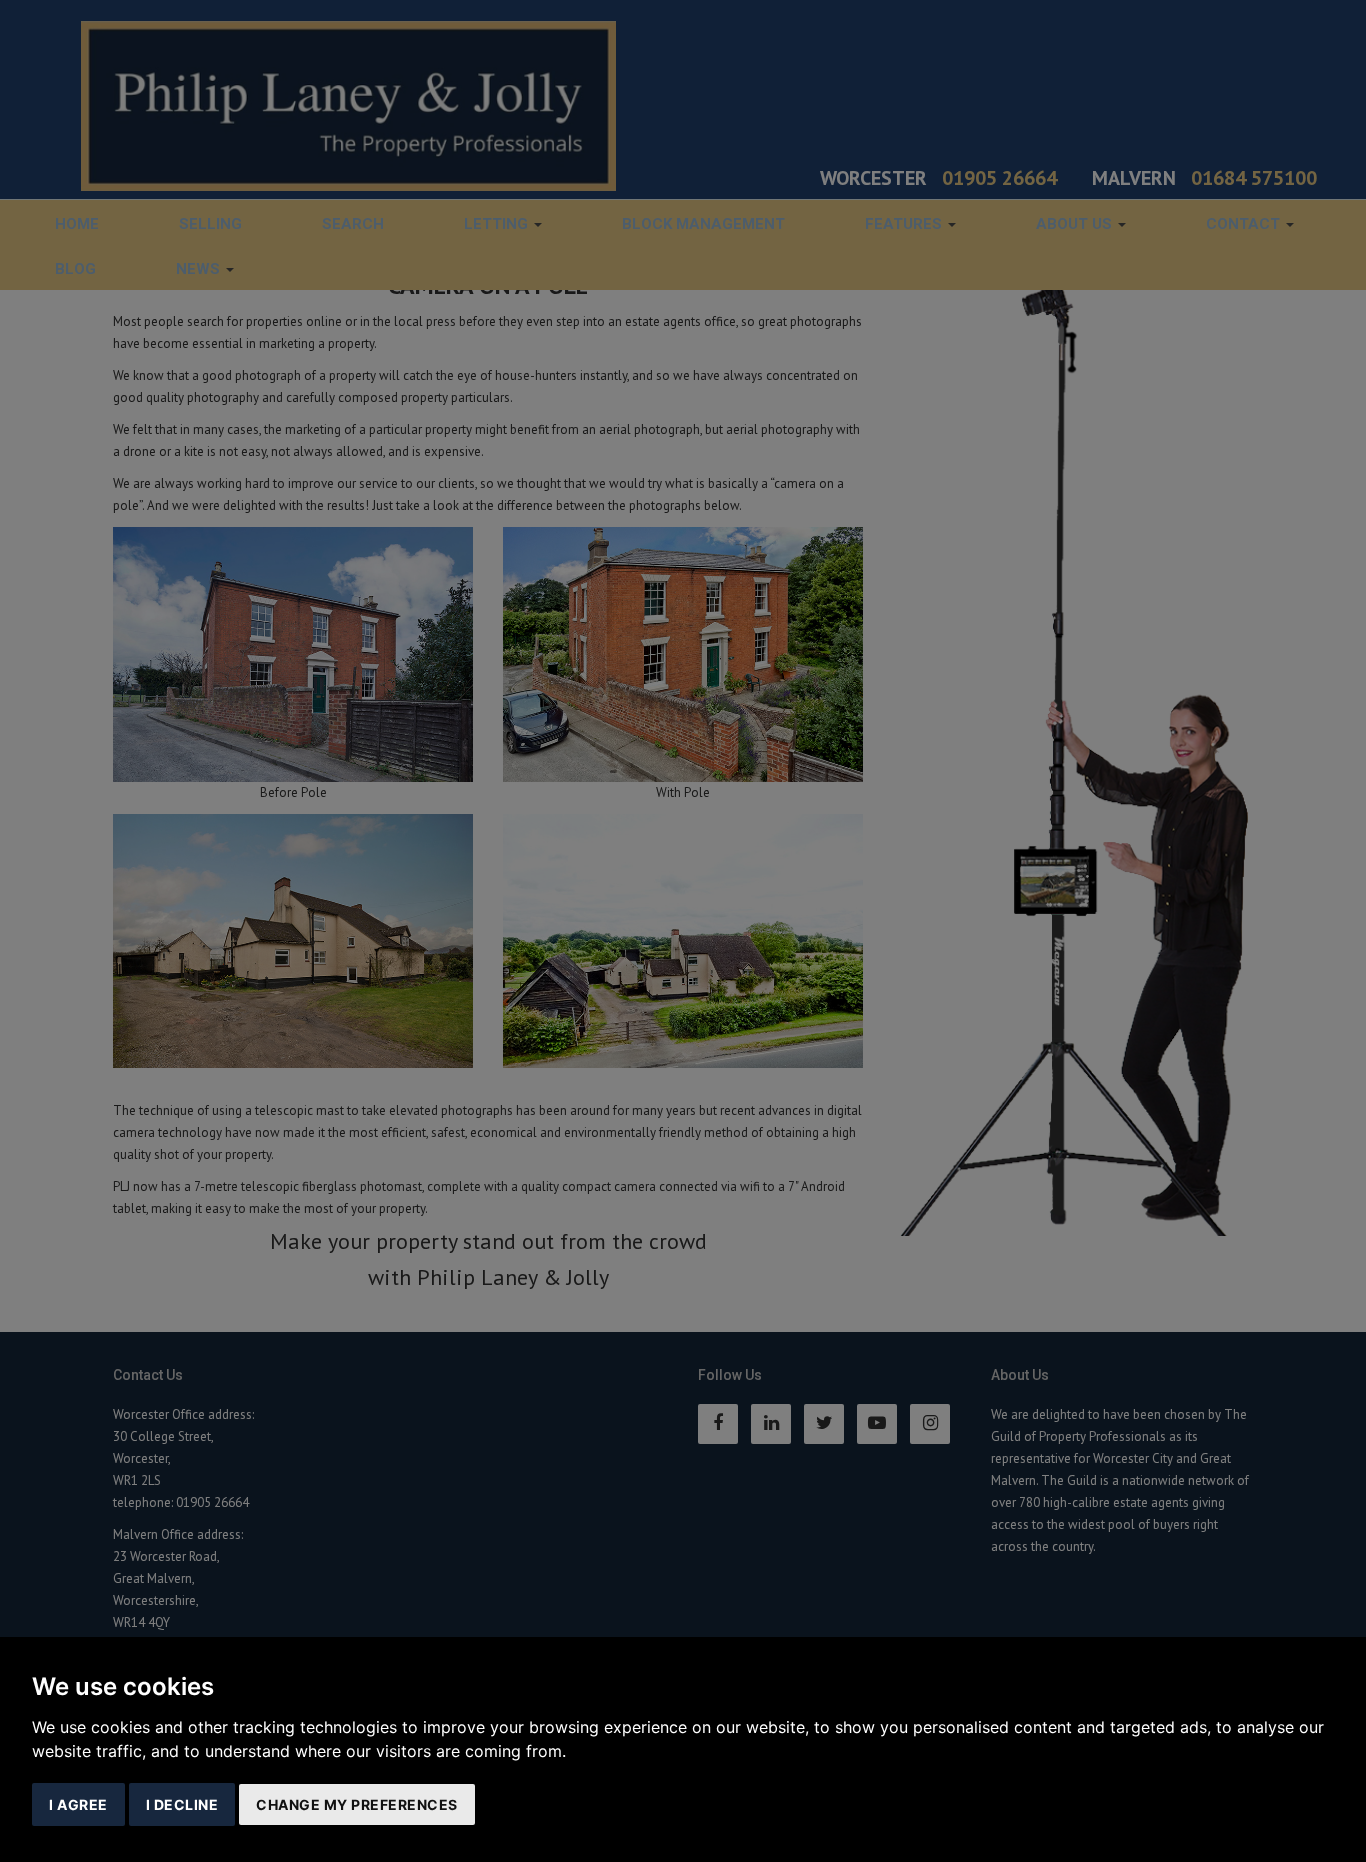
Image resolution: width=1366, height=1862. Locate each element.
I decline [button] (182, 1804)
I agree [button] (78, 1804)
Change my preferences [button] (357, 1804)
